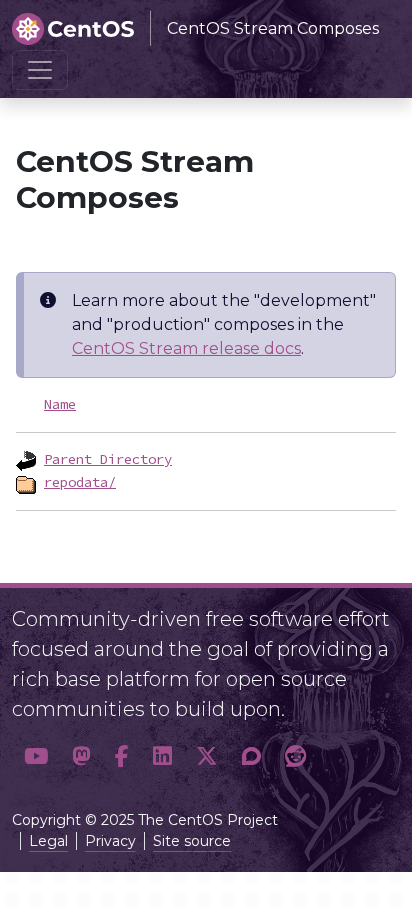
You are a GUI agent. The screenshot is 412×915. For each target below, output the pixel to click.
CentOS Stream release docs (186, 348)
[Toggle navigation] (40, 70)
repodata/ (80, 482)
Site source (192, 841)
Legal (48, 841)
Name (60, 404)
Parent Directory (108, 459)
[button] (36, 757)
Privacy (110, 841)
